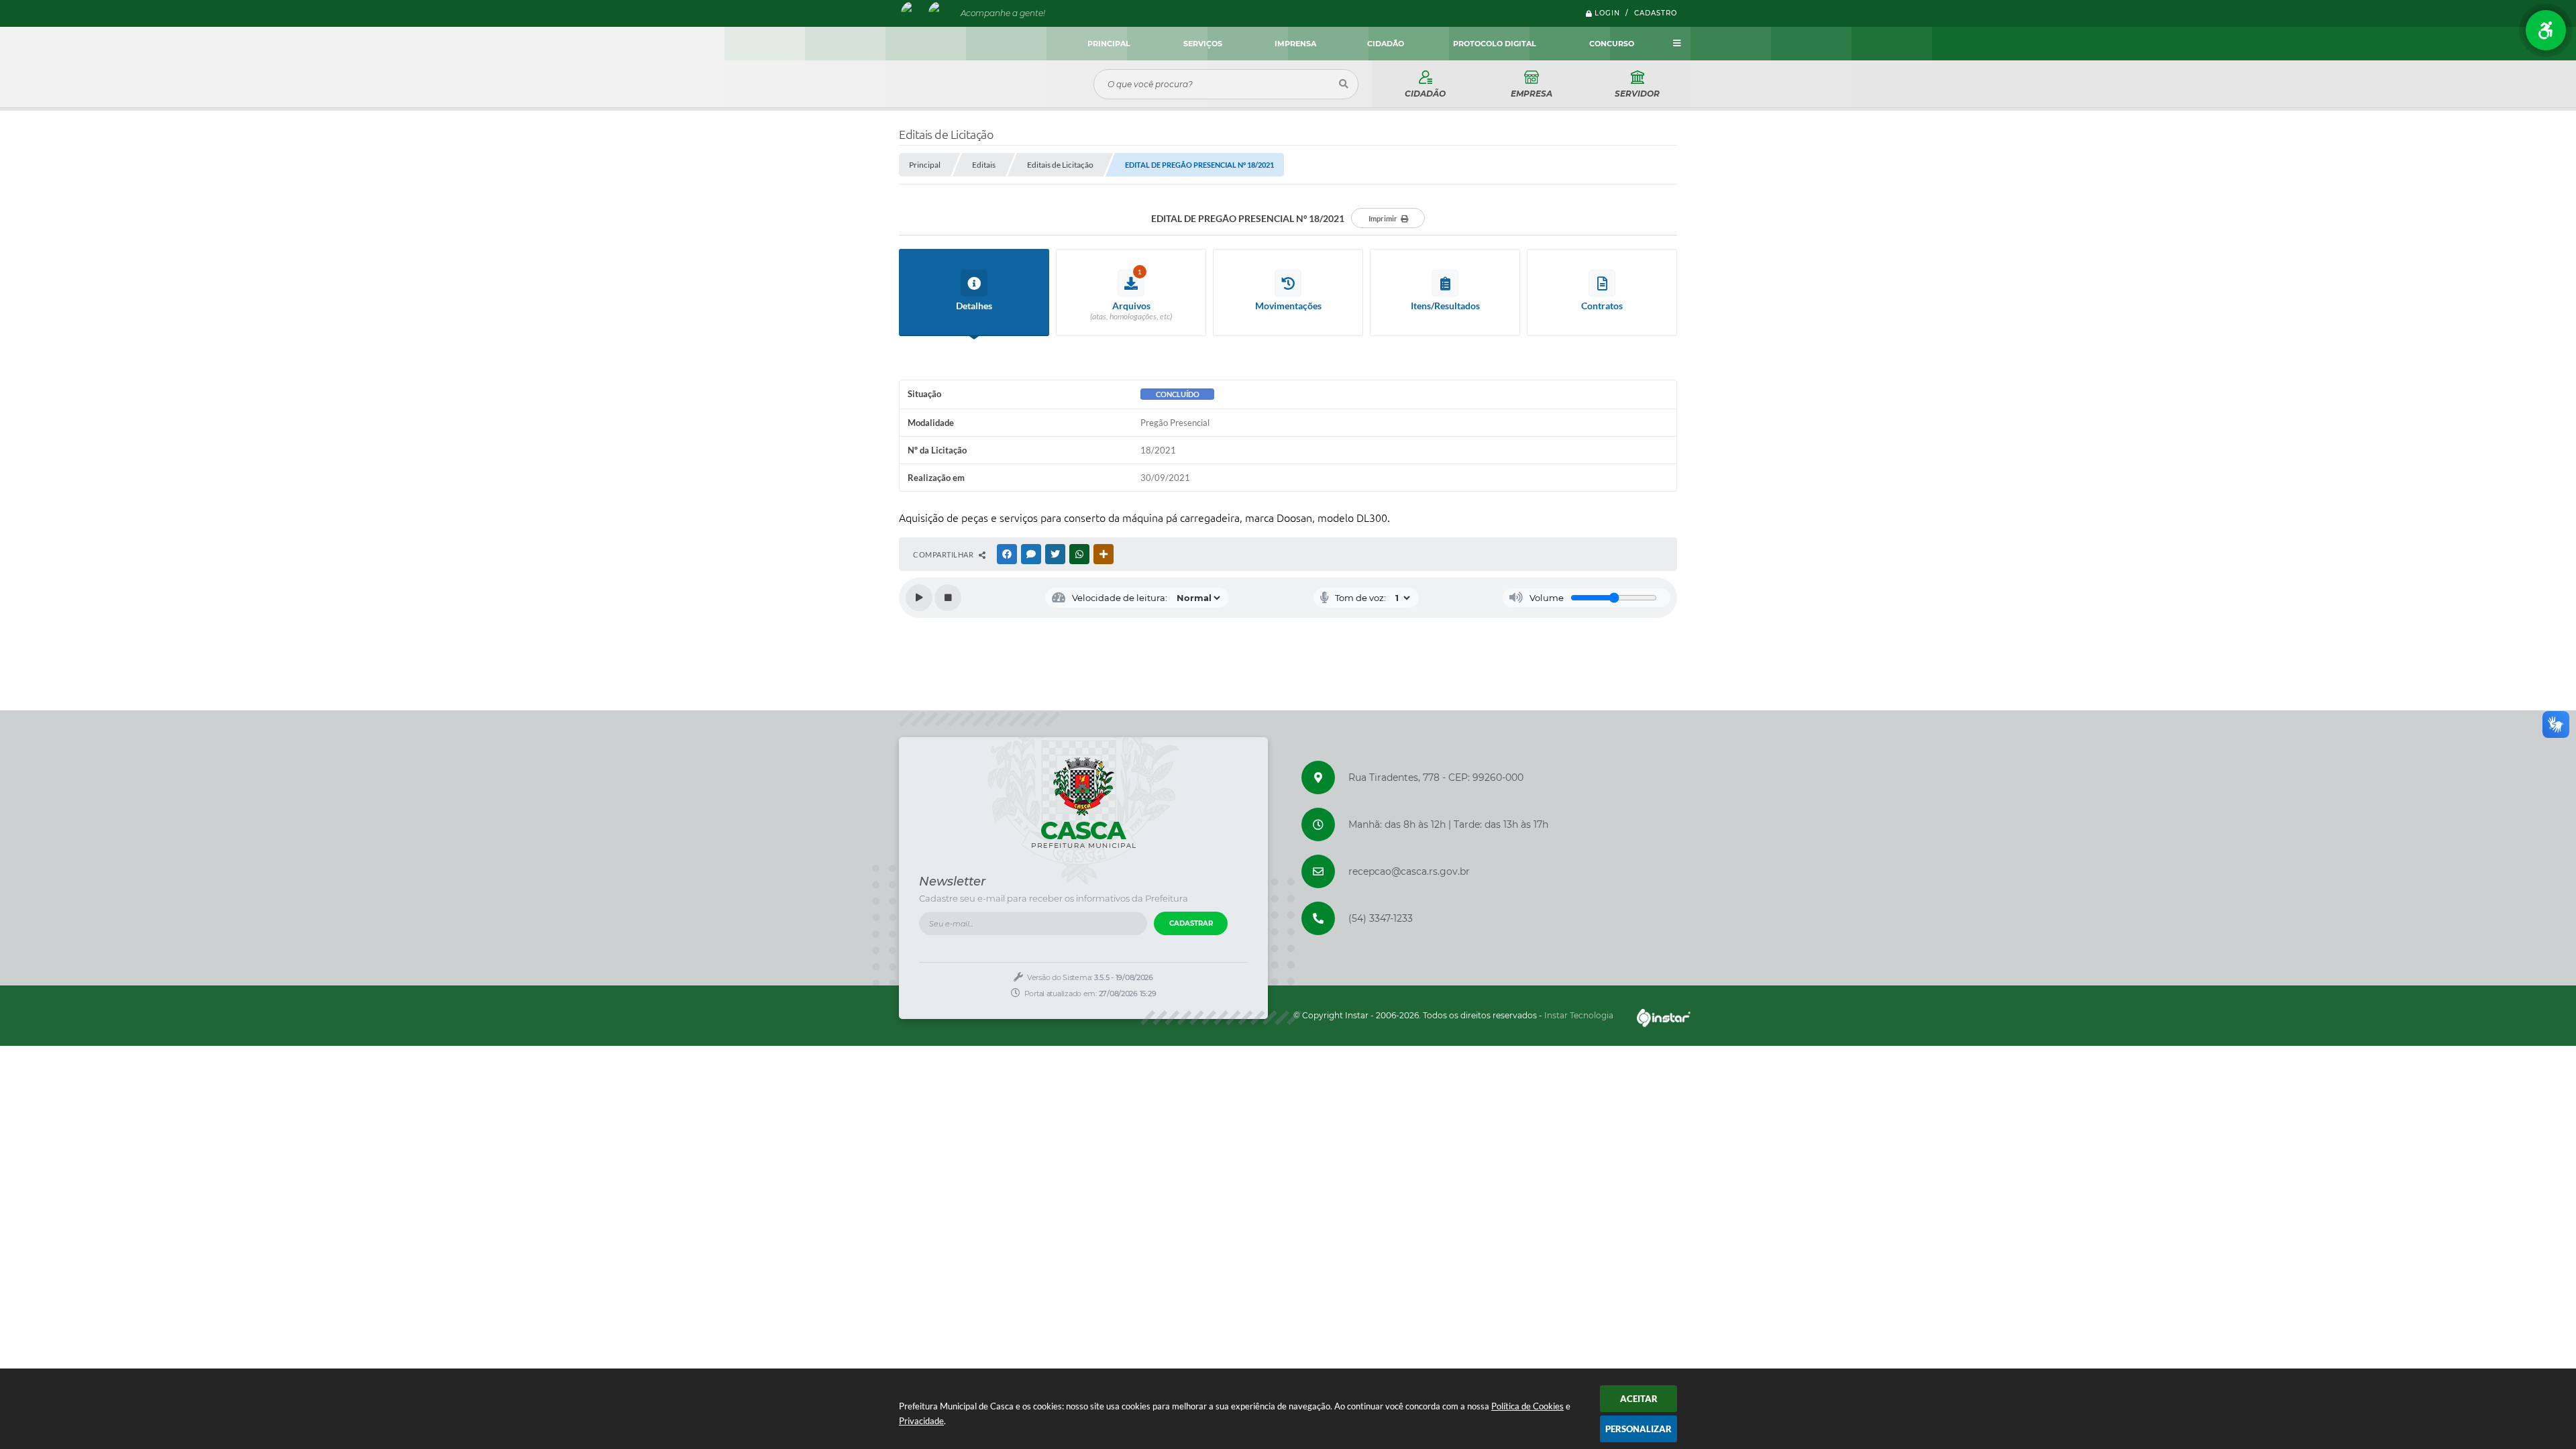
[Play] (919, 598)
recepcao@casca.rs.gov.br (1409, 871)
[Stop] (948, 598)
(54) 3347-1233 (1381, 918)
